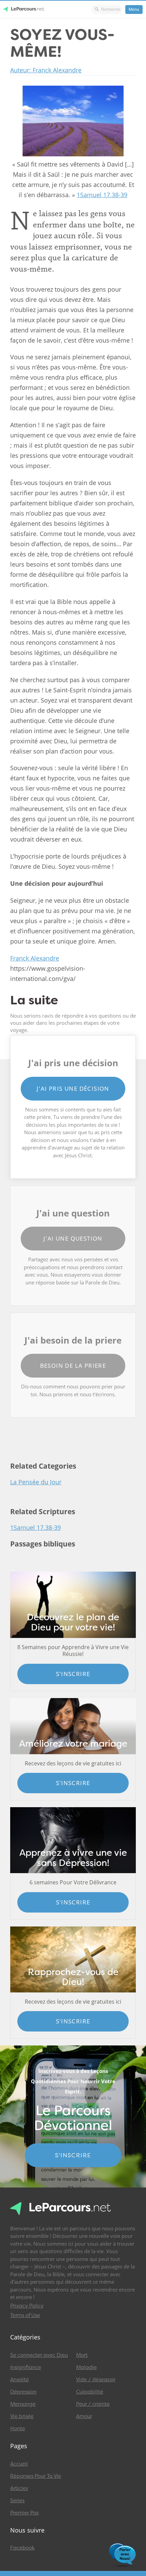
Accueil (19, 2464)
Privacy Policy (27, 2306)
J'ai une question (73, 1238)
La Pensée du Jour (36, 1482)
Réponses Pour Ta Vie (36, 2476)
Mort (82, 2355)
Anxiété (20, 2380)
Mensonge (23, 2404)
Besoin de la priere (73, 1365)
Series (17, 2501)
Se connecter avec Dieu (39, 2355)
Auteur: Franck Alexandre (46, 70)
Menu (134, 10)
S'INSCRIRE (73, 2155)
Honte (18, 2428)
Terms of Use (25, 2315)
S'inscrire (73, 1674)
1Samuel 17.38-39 (102, 195)
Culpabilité (90, 2392)
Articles (19, 2488)
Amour (84, 2416)
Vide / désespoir (96, 2380)
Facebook (22, 2548)
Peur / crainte (93, 2404)
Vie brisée (22, 2416)
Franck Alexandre (35, 958)
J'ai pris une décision (73, 1088)
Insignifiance (26, 2367)
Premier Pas (24, 2513)
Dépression (23, 2392)
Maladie (86, 2367)
